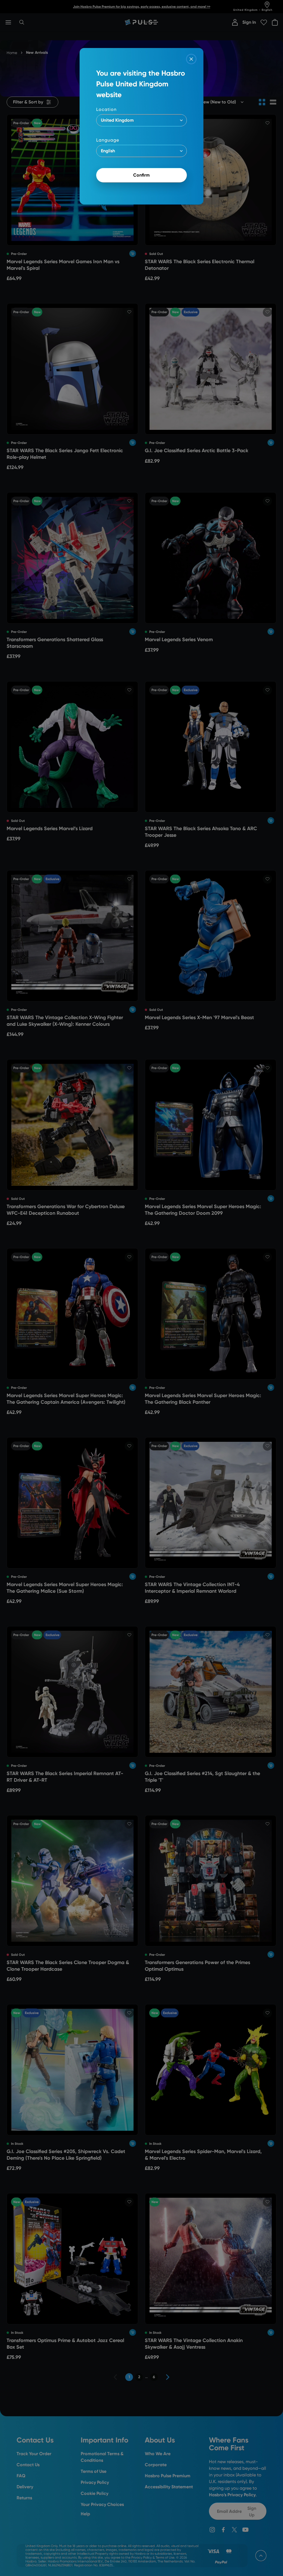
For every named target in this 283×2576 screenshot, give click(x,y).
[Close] (191, 59)
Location (106, 109)
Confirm (141, 175)
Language (108, 140)
